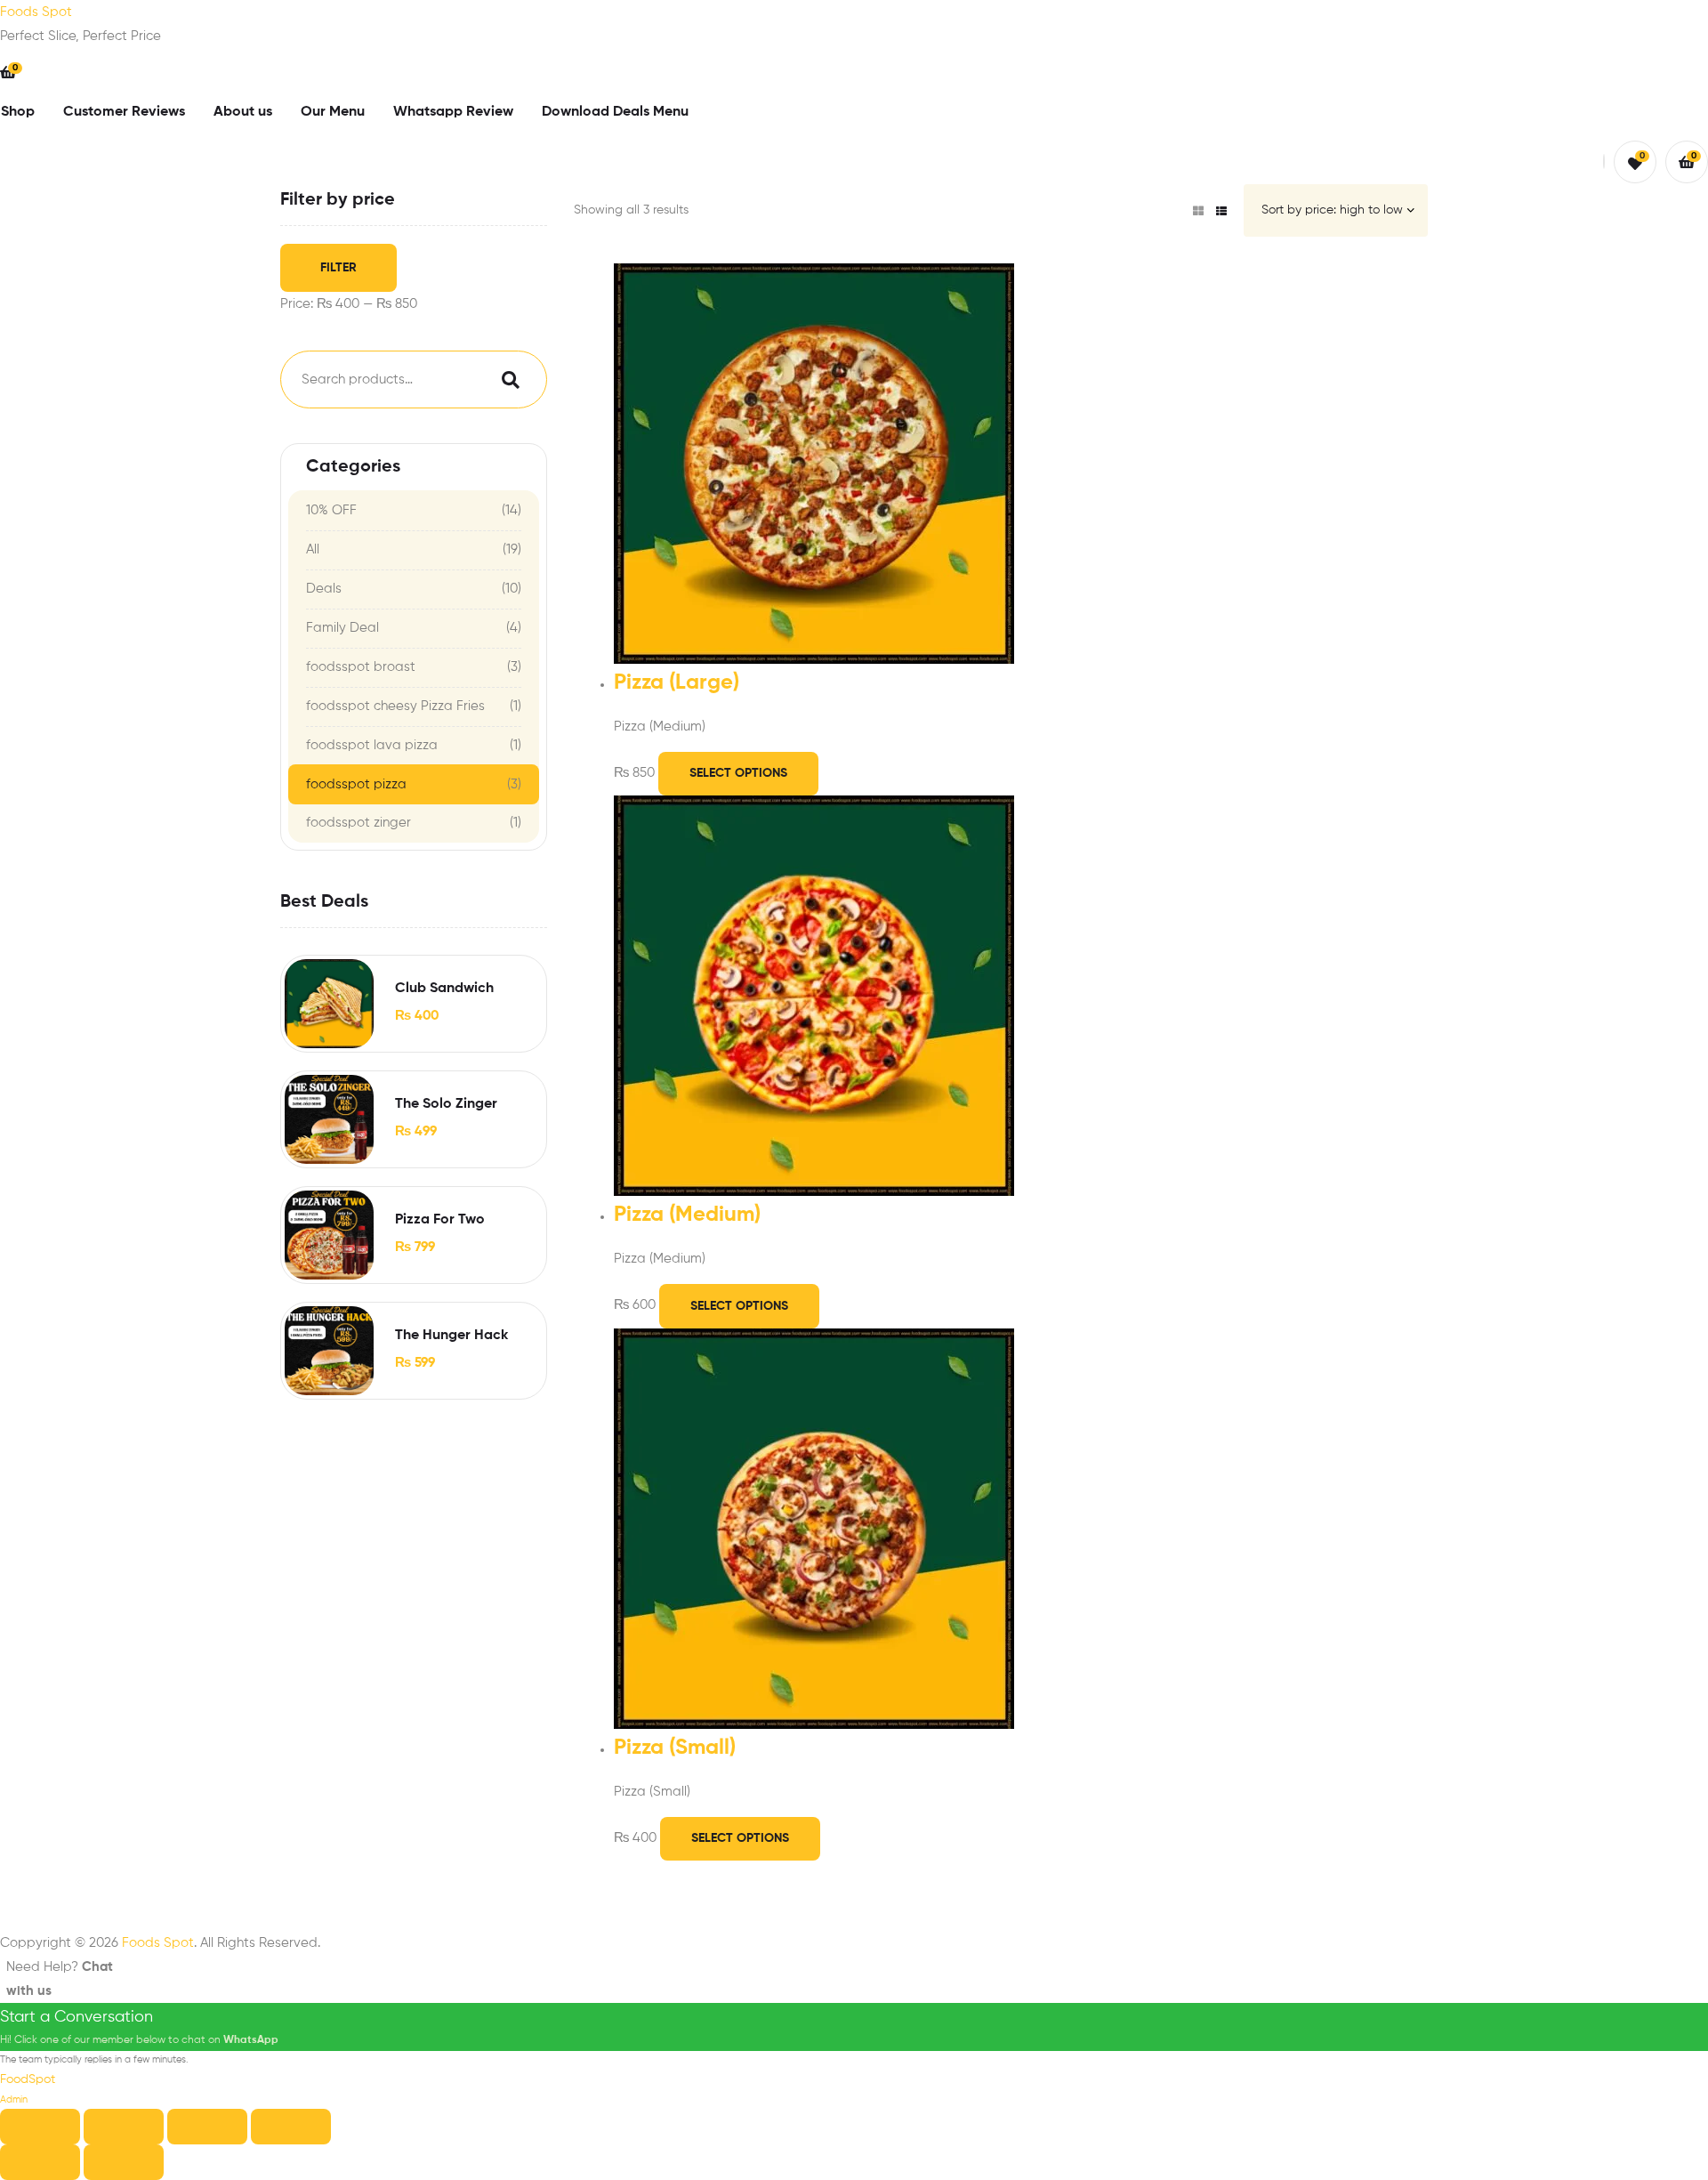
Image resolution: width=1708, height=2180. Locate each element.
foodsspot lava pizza (372, 745)
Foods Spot (36, 12)
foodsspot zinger (359, 823)
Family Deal (342, 628)
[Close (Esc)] (291, 2127)
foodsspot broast (361, 667)
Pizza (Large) (677, 683)
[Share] (207, 2127)
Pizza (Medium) (687, 1215)
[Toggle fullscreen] (124, 2127)
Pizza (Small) (675, 1748)
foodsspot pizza (356, 784)
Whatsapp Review (453, 112)
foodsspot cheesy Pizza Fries (395, 706)
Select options (738, 773)
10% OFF (331, 510)
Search (506, 379)
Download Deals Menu (615, 112)
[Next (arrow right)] (124, 2162)
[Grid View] (1198, 211)
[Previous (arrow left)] (40, 2162)
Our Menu (333, 112)
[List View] (1221, 211)
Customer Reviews (124, 112)
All (313, 549)
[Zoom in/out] (40, 2127)
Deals (324, 589)
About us (243, 112)
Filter (338, 268)
